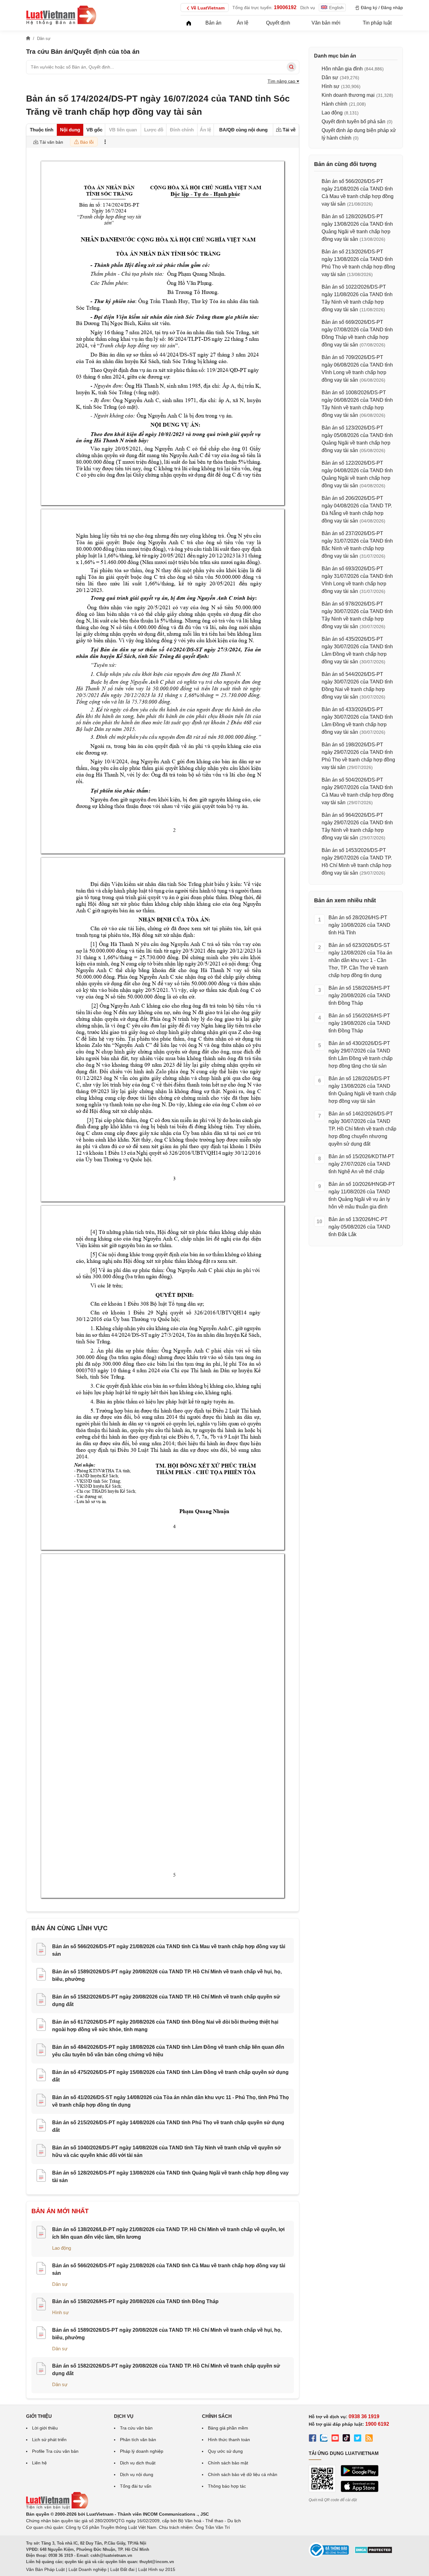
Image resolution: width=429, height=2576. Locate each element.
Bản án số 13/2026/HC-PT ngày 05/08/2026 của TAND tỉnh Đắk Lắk (359, 1227)
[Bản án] (61, 15)
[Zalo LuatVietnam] (324, 2439)
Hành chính (334, 104)
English (336, 8)
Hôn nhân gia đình (342, 69)
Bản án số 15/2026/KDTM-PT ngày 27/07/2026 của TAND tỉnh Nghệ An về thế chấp (361, 1164)
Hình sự (60, 2312)
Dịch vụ (308, 8)
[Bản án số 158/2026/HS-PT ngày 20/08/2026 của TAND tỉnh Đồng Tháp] (41, 2305)
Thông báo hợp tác (227, 2486)
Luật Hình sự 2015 (157, 2569)
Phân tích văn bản (138, 2440)
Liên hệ (39, 2463)
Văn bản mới (326, 23)
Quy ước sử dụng (225, 2451)
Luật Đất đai (122, 2569)
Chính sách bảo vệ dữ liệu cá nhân (243, 2474)
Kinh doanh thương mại (348, 95)
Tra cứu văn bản (136, 2428)
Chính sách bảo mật (228, 2463)
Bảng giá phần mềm (228, 2428)
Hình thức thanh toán (229, 2440)
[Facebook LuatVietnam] (312, 2439)
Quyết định (278, 23)
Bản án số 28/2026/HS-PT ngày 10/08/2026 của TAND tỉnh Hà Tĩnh (359, 925)
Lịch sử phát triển (49, 2440)
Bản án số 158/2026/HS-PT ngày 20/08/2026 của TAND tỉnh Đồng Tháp (135, 2301)
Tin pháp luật (377, 23)
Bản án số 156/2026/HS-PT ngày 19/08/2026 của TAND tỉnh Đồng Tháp (359, 1023)
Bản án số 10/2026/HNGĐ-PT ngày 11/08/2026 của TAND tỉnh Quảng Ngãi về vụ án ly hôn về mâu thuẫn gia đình (362, 1195)
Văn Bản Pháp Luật (45, 2569)
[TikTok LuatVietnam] (346, 2439)
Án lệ (243, 23)
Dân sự (60, 2284)
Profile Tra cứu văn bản (55, 2451)
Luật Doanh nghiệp (87, 2569)
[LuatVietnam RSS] (369, 2439)
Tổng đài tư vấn (136, 2486)
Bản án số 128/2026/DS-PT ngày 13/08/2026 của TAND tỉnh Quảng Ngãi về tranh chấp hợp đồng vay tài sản (362, 1090)
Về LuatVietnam (208, 8)
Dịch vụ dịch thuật (138, 2463)
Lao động (62, 2248)
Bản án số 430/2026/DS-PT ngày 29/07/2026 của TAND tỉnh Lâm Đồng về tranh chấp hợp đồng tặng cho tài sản (361, 1055)
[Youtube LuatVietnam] (335, 2439)
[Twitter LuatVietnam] (358, 2439)
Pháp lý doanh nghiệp (142, 2451)
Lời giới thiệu (45, 2428)
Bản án (213, 23)
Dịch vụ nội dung (137, 2474)
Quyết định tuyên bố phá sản (353, 122)
